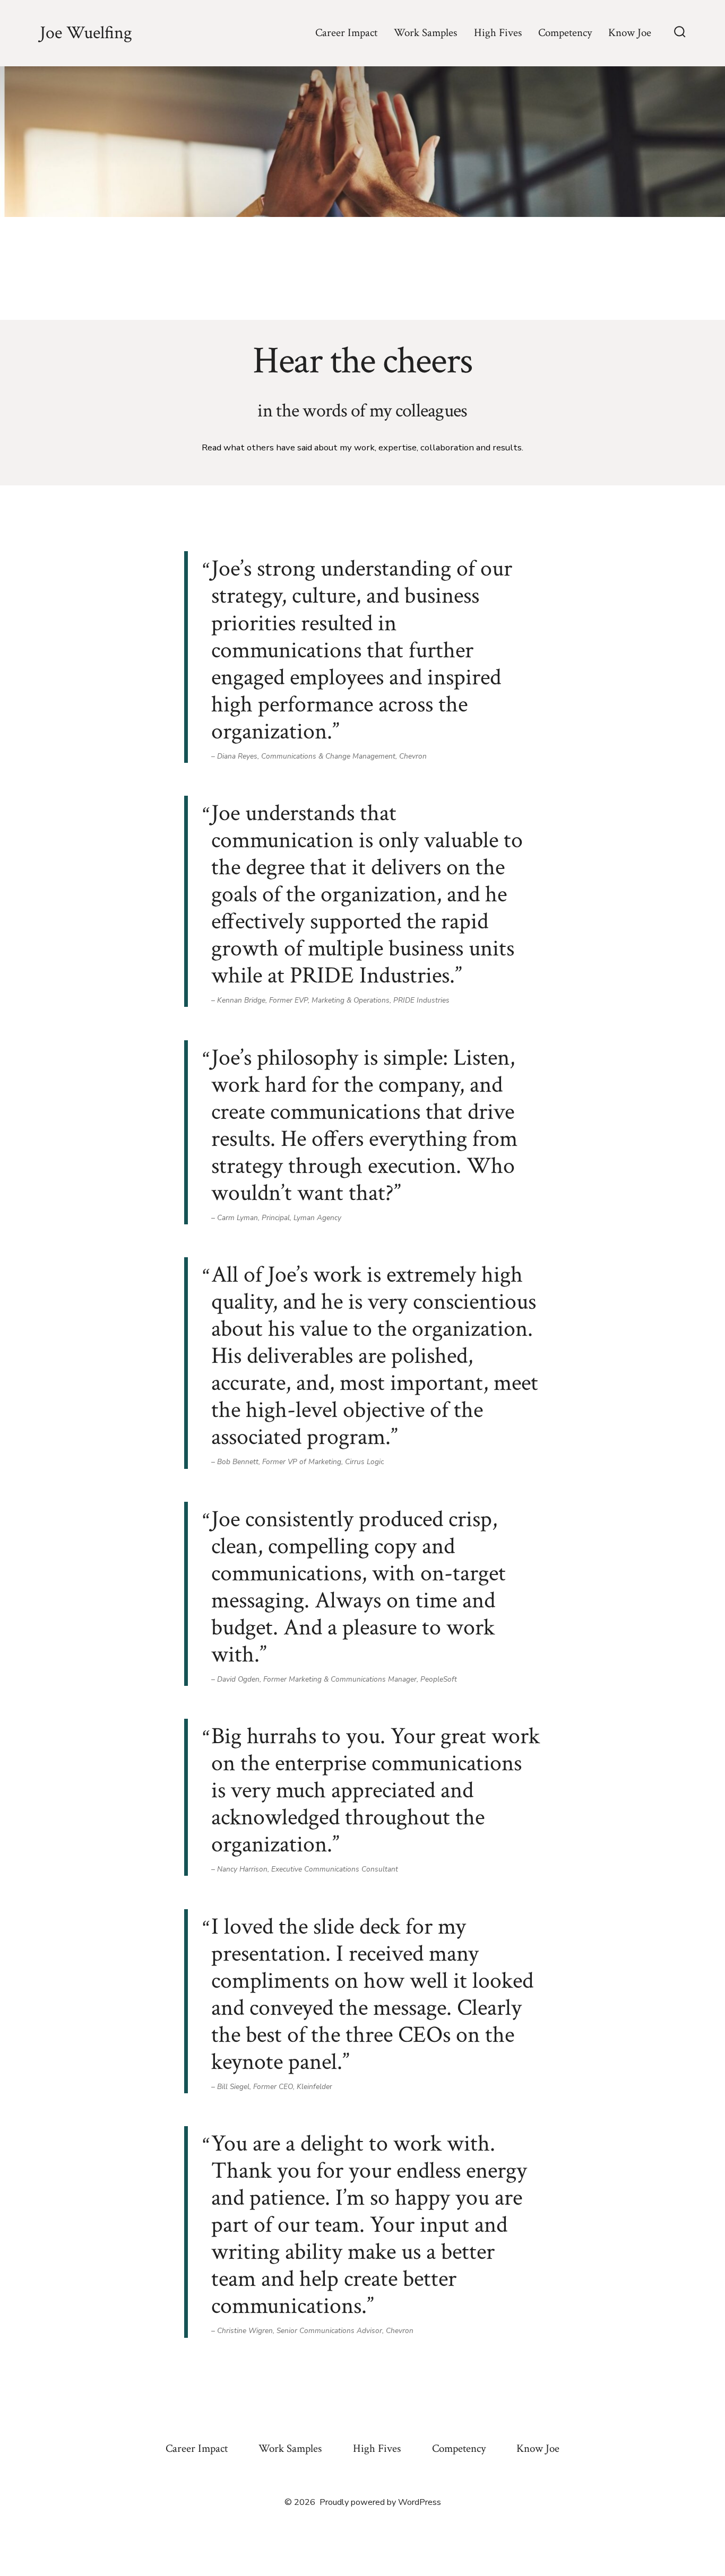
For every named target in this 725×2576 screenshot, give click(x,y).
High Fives (498, 33)
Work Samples (425, 33)
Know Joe (630, 33)
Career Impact (346, 33)
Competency (565, 33)
